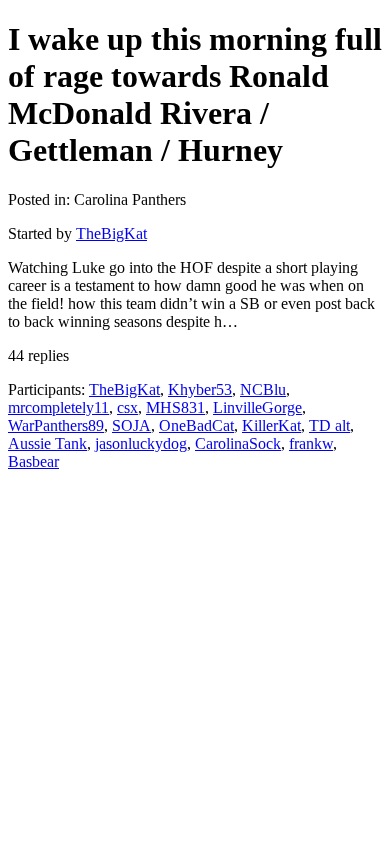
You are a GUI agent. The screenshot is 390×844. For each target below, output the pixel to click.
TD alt (329, 425)
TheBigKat (111, 233)
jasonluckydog (141, 443)
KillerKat (271, 425)
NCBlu (263, 389)
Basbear (33, 461)
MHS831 (175, 407)
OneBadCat (196, 425)
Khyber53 (200, 389)
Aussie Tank (47, 443)
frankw (311, 443)
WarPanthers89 (56, 425)
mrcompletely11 (58, 407)
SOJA (131, 425)
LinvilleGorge (257, 407)
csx (127, 407)
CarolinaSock (238, 443)
